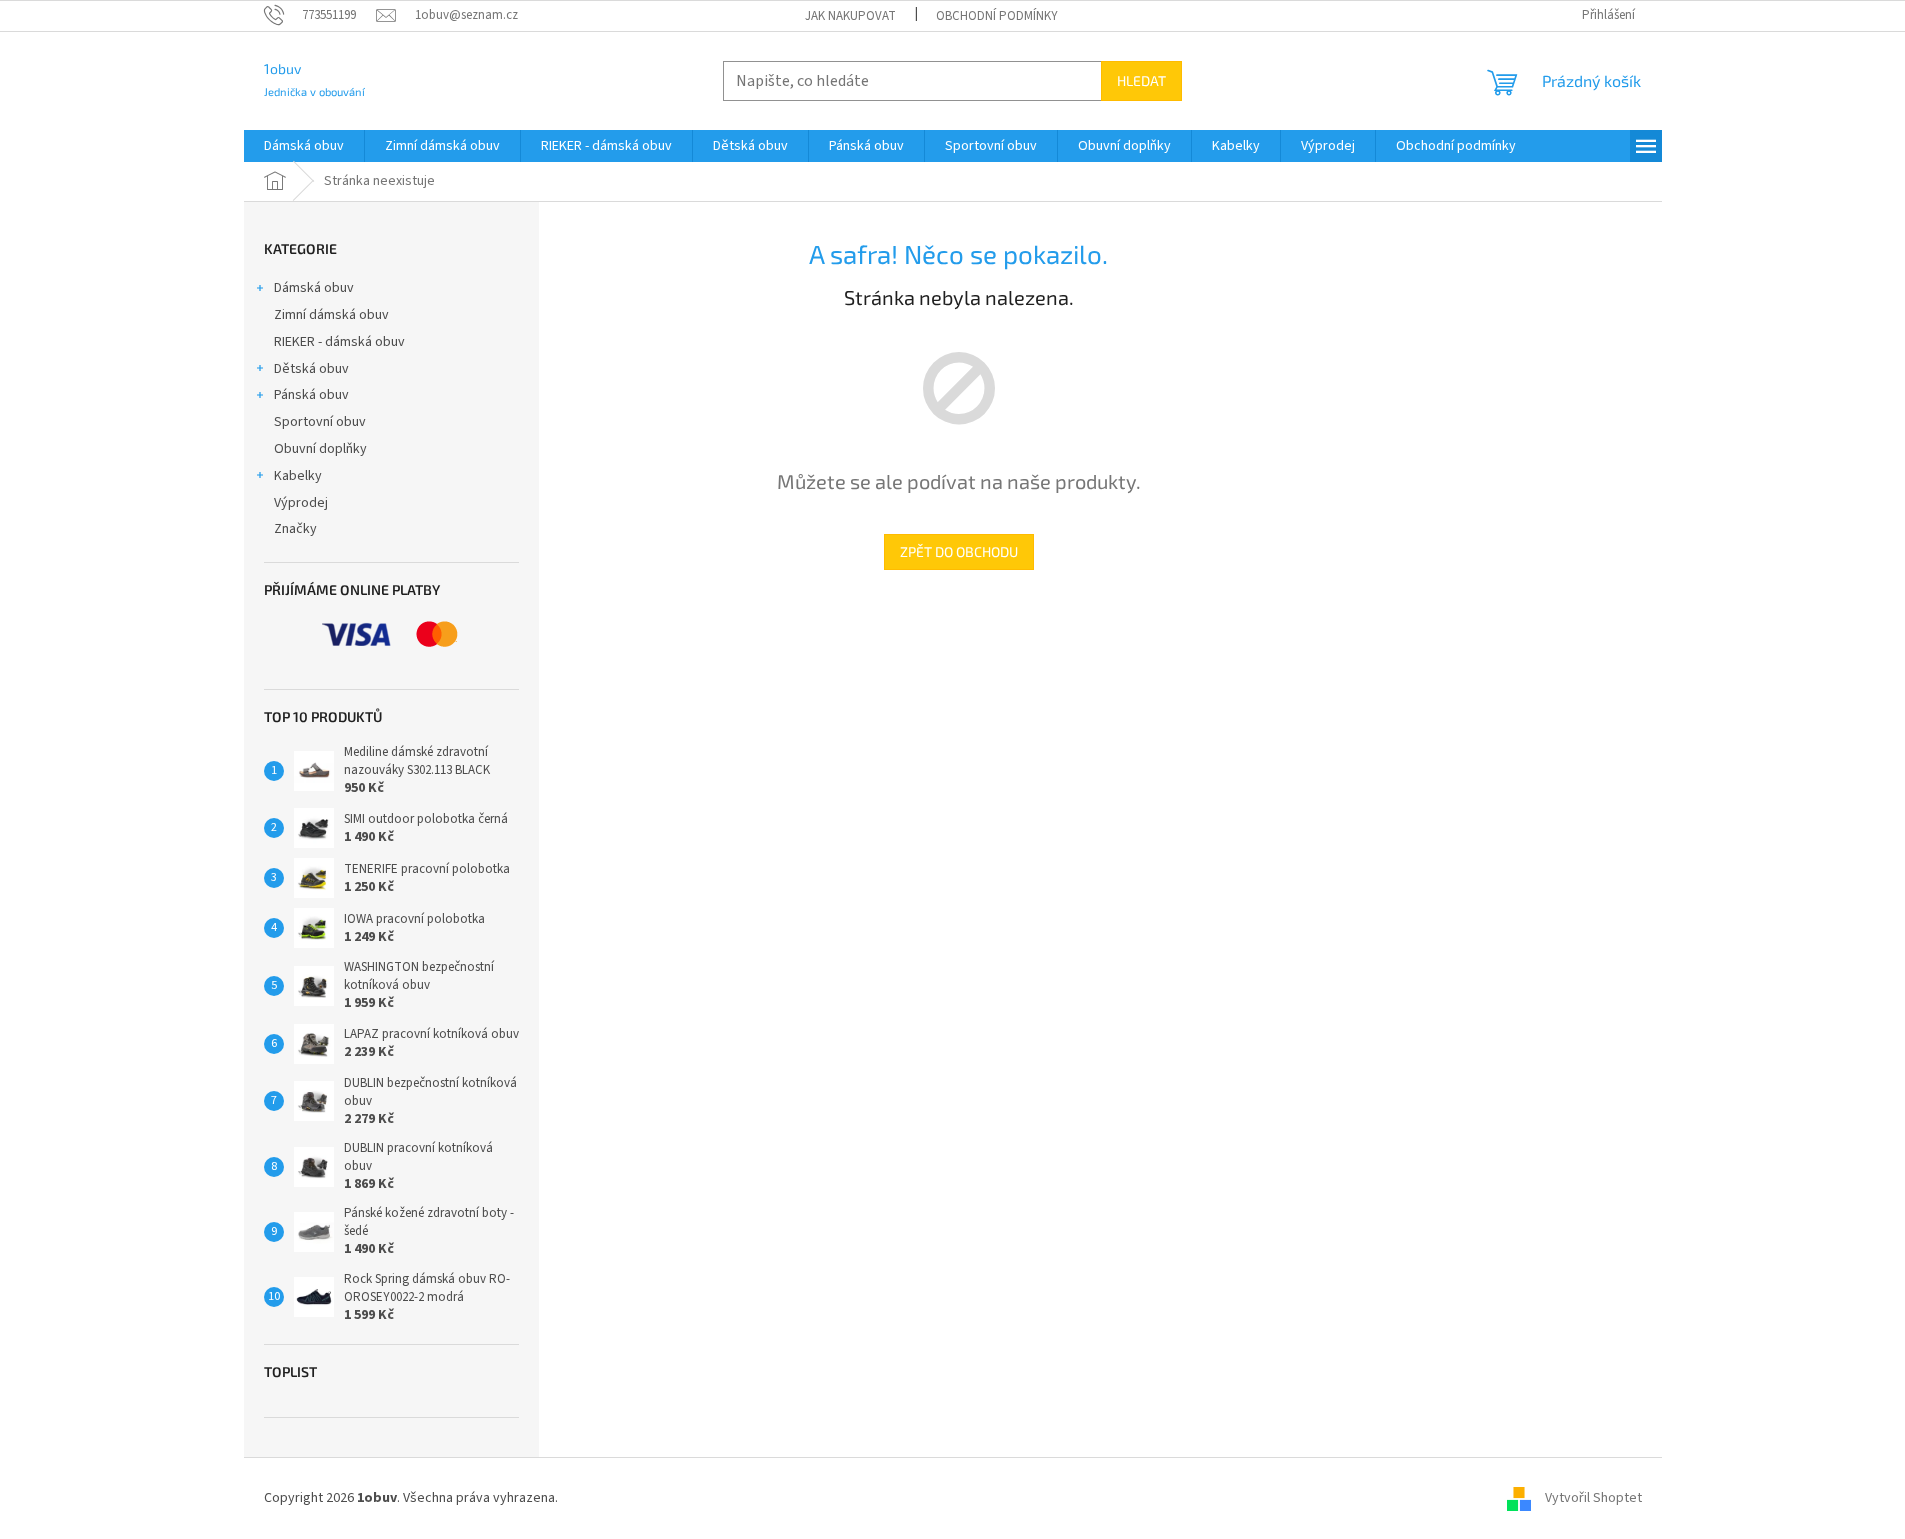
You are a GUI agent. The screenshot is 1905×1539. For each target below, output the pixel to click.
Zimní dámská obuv (331, 315)
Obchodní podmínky (997, 16)
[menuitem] (304, 146)
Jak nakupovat (850, 16)
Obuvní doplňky (320, 449)
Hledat (1141, 80)
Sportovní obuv (320, 422)
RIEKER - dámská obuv (339, 342)
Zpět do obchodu (959, 551)
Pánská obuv (311, 395)
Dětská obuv (311, 369)
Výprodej (301, 503)
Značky (295, 529)
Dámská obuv (314, 288)
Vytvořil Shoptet (1593, 1498)
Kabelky (298, 476)
